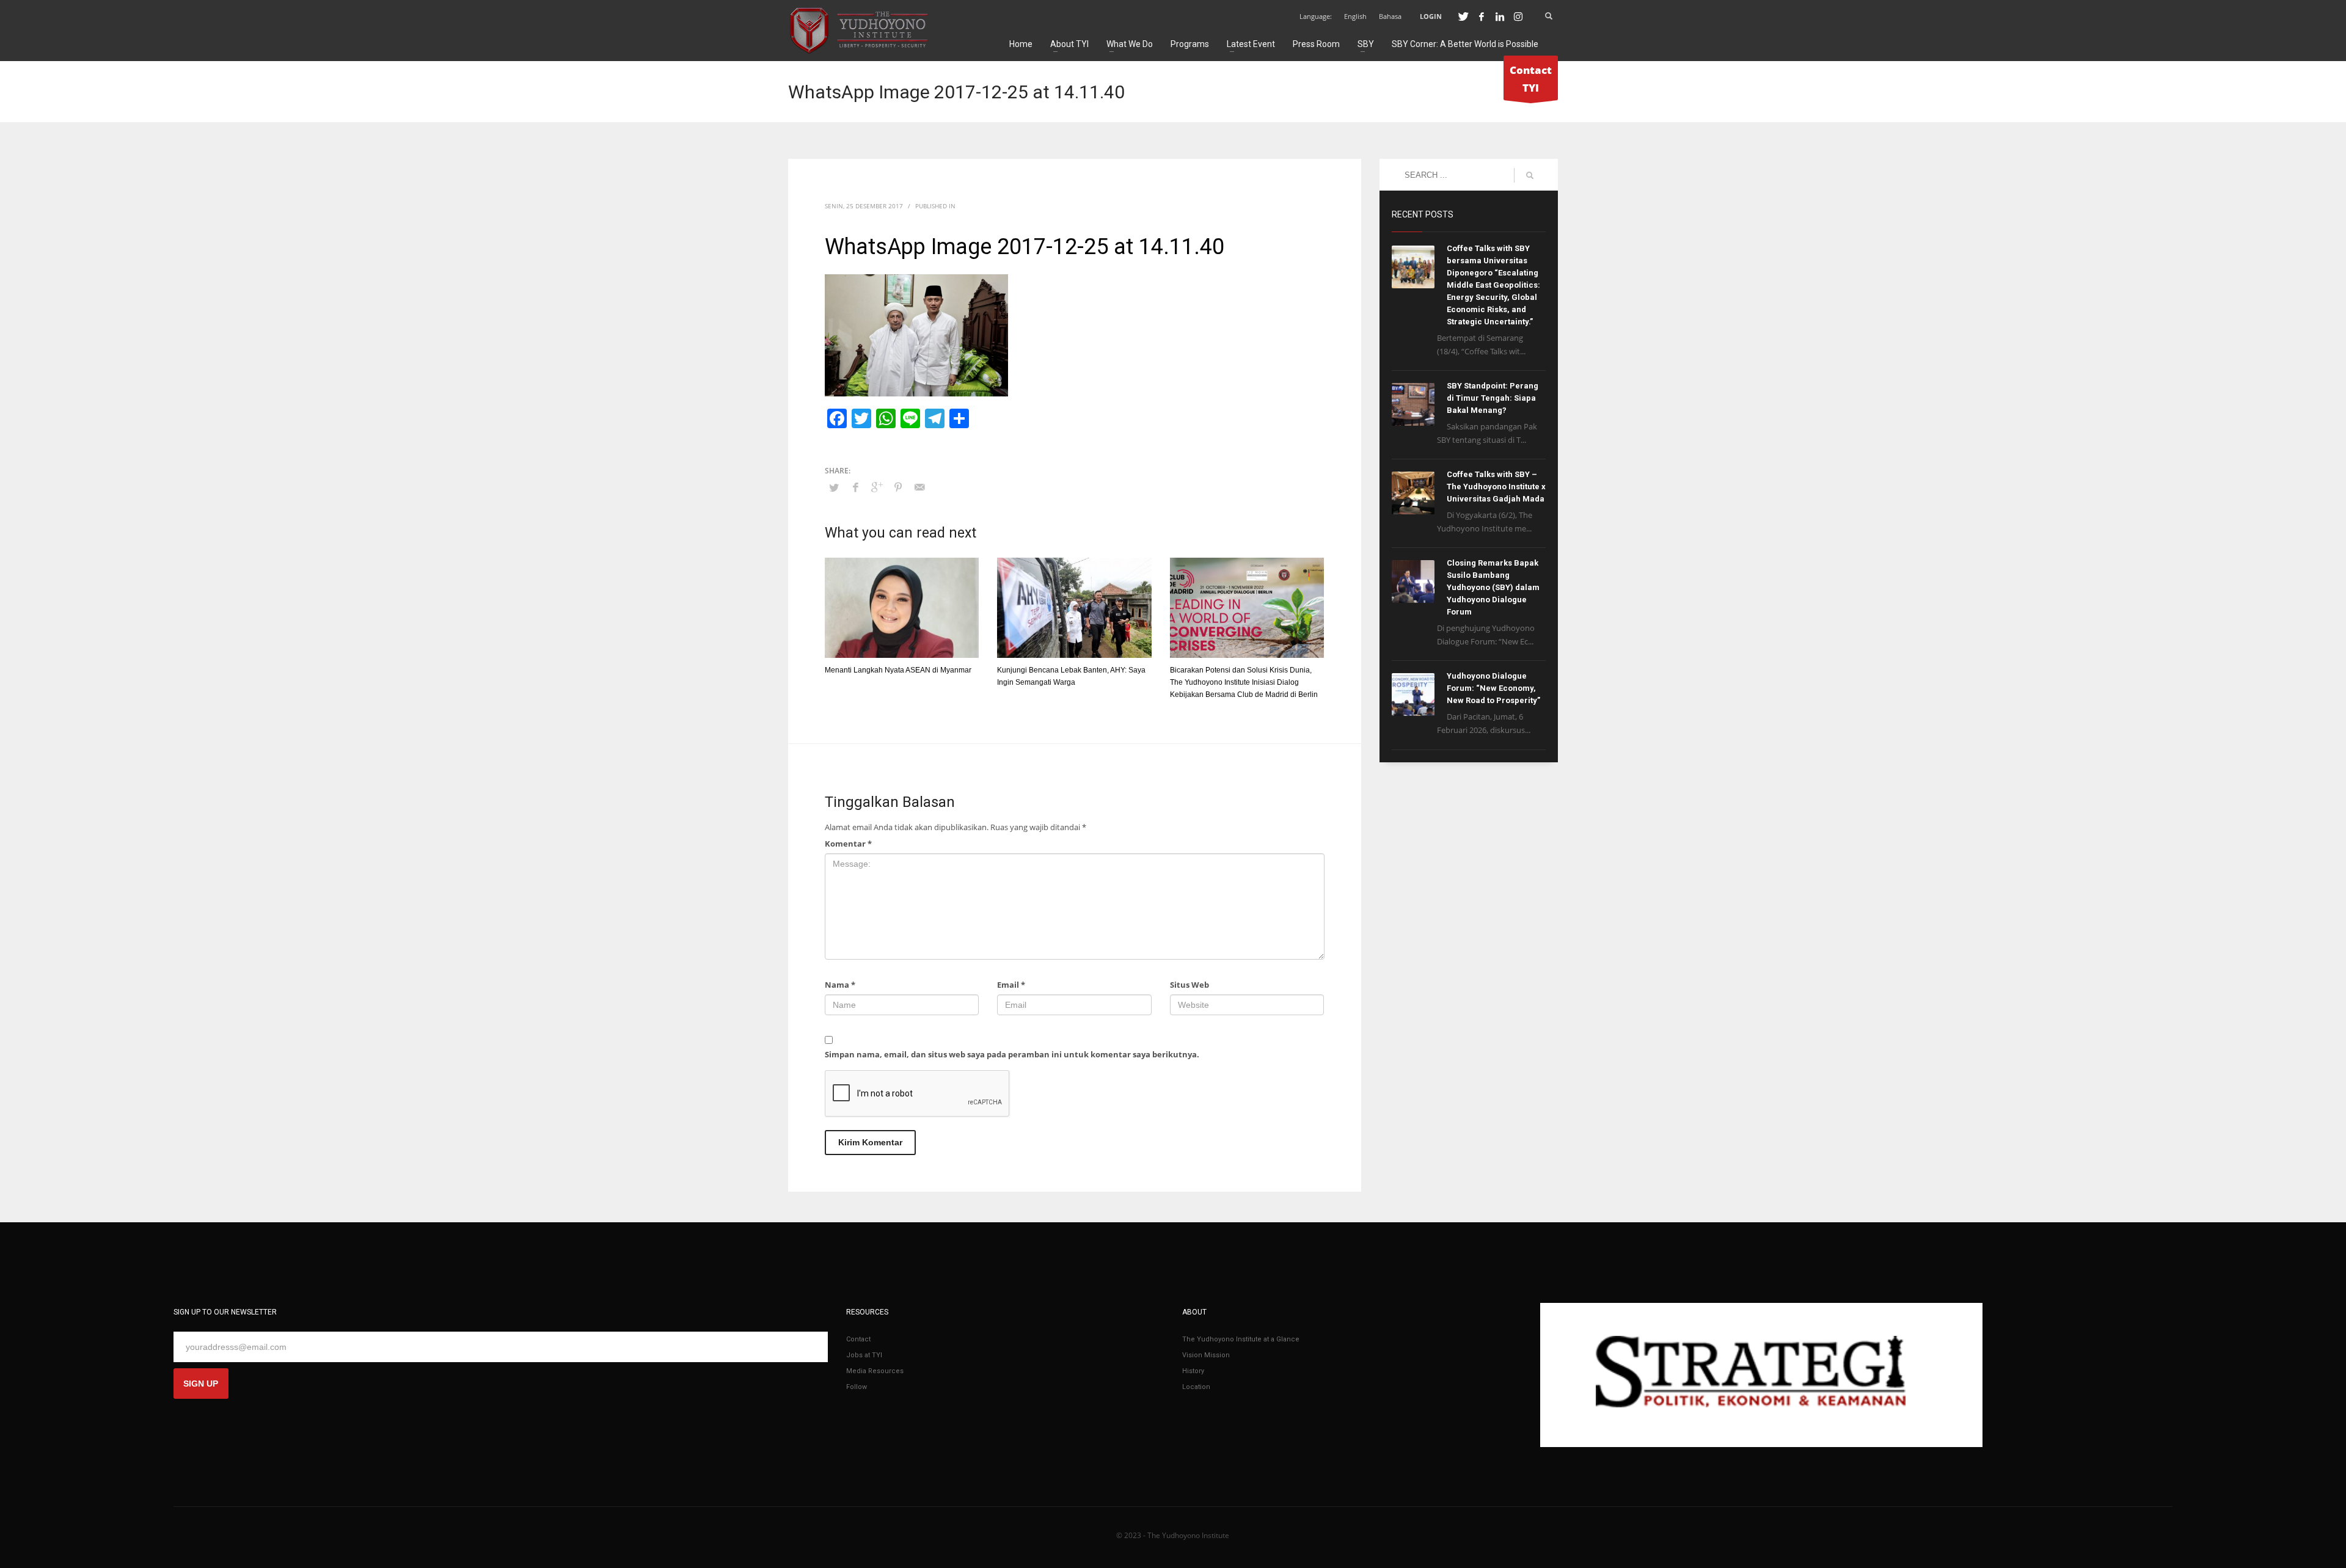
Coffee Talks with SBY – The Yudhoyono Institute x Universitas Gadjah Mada (1496, 487)
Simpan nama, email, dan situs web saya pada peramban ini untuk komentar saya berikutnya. (1012, 1054)
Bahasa (1390, 16)
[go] (1530, 175)
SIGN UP (201, 1384)
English (1355, 16)
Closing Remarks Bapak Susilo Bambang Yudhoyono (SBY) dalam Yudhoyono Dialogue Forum (1493, 587)
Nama (840, 985)
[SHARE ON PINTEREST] (898, 487)
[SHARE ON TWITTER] (834, 487)
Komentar (848, 844)
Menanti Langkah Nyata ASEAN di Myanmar (898, 670)
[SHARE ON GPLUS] (877, 487)
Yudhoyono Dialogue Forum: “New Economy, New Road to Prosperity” (1493, 688)
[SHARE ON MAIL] (919, 487)
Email (1011, 985)
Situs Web (1189, 985)
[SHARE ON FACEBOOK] (855, 487)
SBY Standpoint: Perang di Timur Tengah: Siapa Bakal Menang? (1493, 398)
